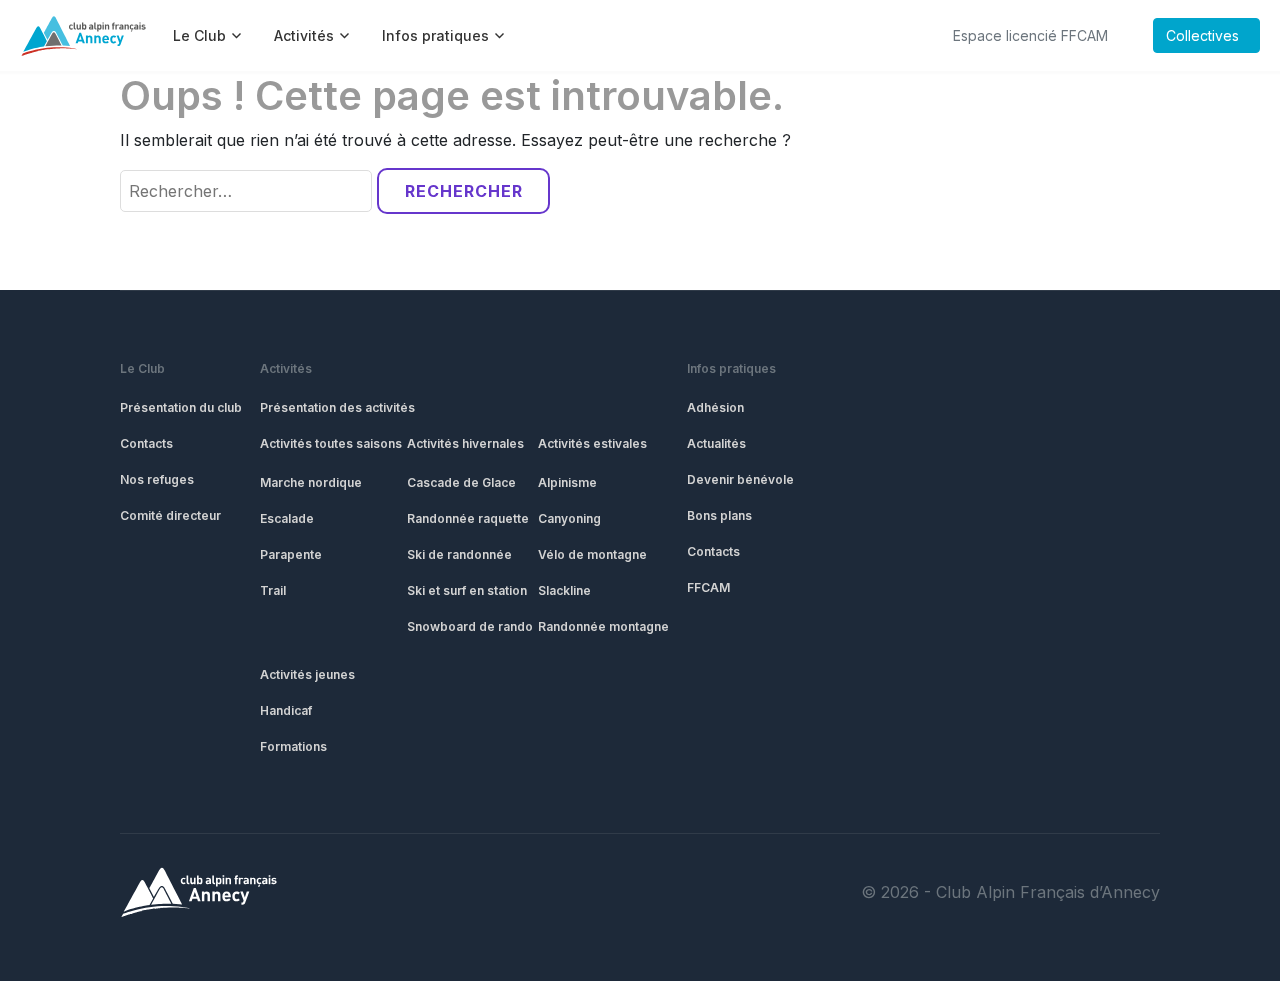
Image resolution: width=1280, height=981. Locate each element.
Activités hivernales (465, 443)
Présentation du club (181, 407)
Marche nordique (311, 482)
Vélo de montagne (592, 554)
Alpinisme (567, 482)
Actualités (716, 443)
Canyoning (569, 518)
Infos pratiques (731, 368)
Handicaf (286, 710)
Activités (286, 368)
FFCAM (708, 587)
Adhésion (715, 407)
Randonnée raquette (468, 518)
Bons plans (719, 515)
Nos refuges (157, 479)
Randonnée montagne (603, 626)
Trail (273, 590)
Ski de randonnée (459, 554)
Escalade (287, 518)
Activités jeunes (307, 674)
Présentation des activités (337, 407)
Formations (293, 746)
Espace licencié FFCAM (1030, 35)
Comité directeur (170, 515)
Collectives (1202, 35)
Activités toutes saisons (331, 443)
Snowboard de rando (470, 626)
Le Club (142, 368)
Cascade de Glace (461, 482)
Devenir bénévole (740, 479)
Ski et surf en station (467, 590)
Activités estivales (592, 443)
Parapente (291, 554)
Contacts (146, 443)
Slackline (564, 590)
